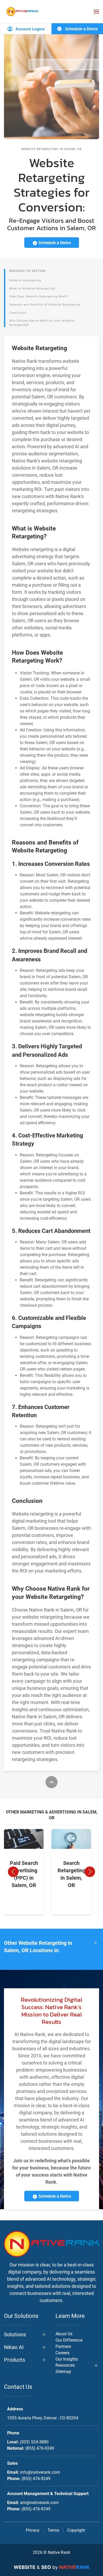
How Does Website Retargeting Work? (39, 296)
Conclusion (18, 313)
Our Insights (67, 2359)
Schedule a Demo (81, 29)
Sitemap (63, 2372)
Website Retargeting (25, 280)
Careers (62, 2353)
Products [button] (15, 2360)
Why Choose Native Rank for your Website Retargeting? (42, 323)
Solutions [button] (15, 2334)
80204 (43, 2418)
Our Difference (69, 2340)
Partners (63, 2346)
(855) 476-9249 (40, 2448)
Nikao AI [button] (14, 2347)
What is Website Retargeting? (32, 289)
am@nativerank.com (39, 2503)
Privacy (33, 2530)
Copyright (76, 2530)
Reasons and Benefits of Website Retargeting (45, 305)
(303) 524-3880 (34, 2442)
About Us (64, 2334)
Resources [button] (65, 2365)
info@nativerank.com (40, 2472)
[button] (96, 12)
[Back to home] (22, 11)
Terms (53, 2530)
